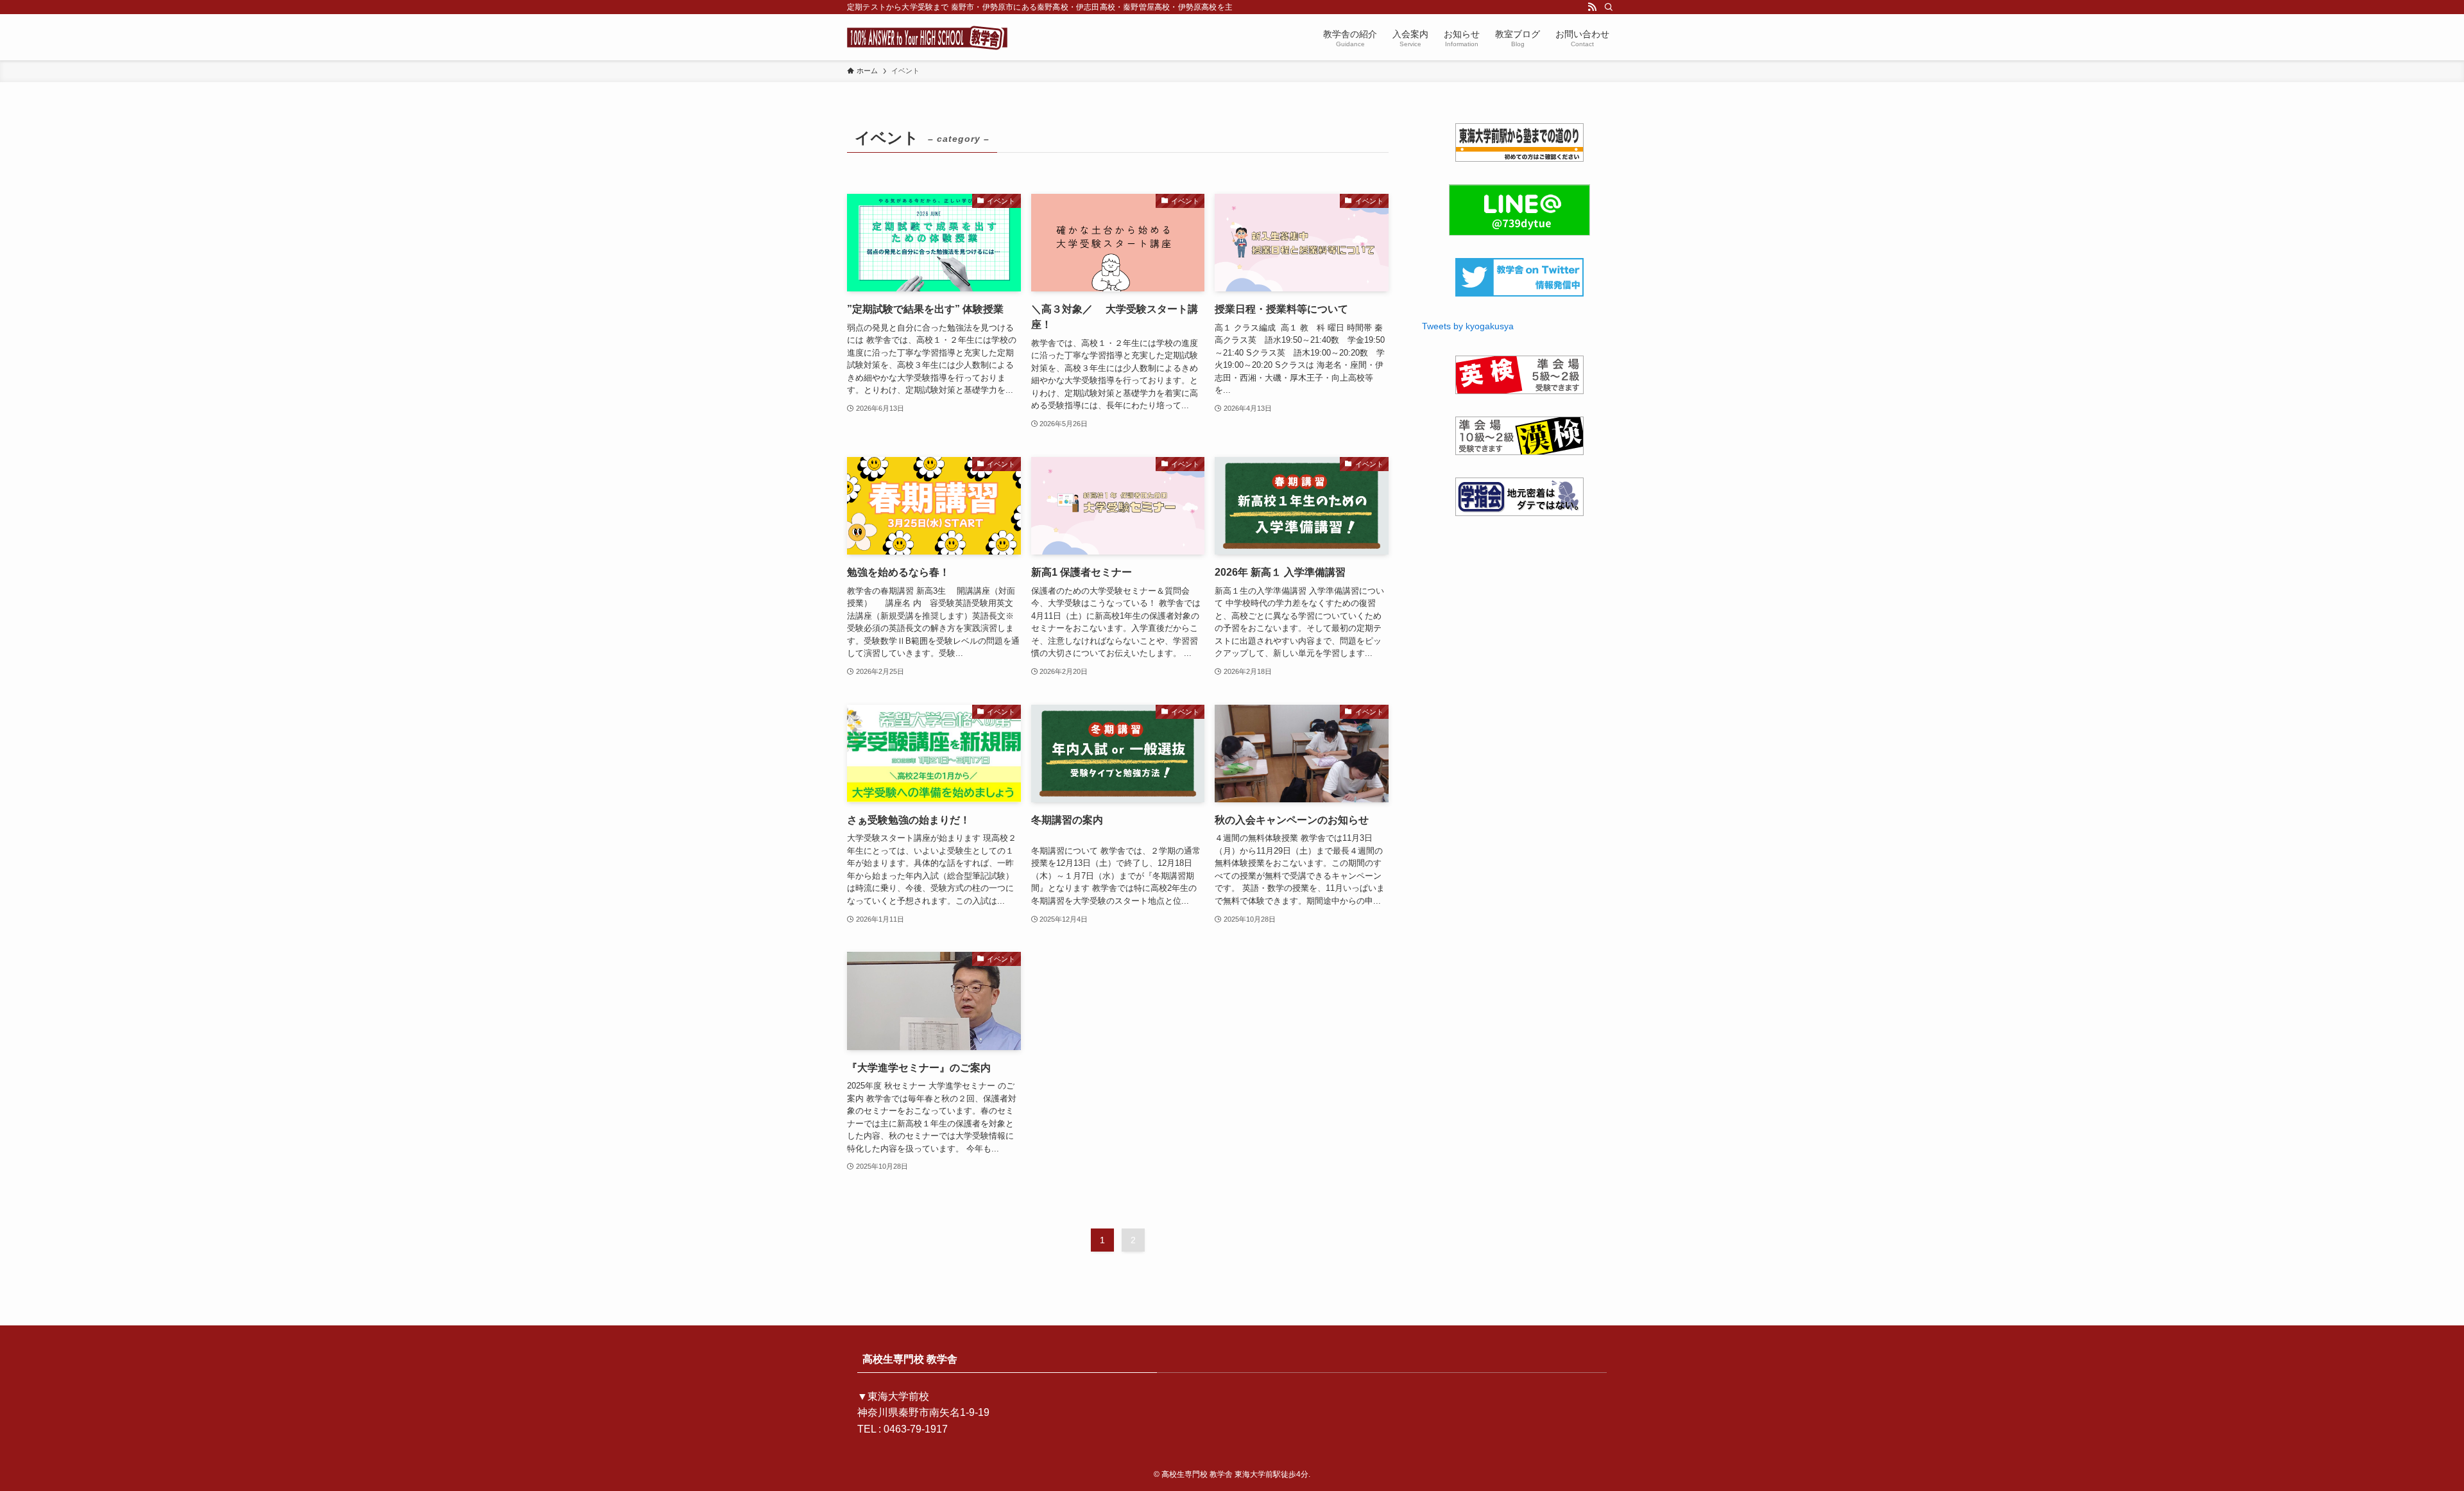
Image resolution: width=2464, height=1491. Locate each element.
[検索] (1609, 7)
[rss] (1592, 7)
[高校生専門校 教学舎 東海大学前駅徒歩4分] (927, 37)
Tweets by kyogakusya (1468, 326)
